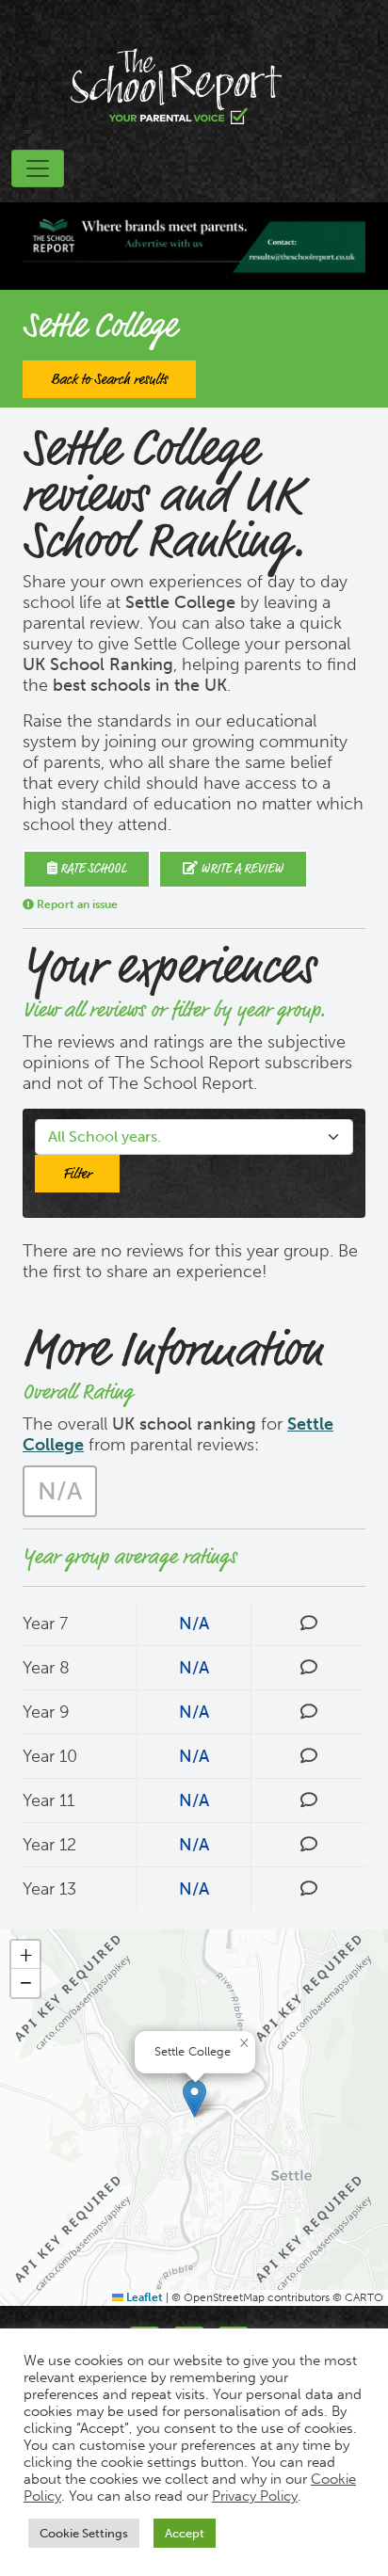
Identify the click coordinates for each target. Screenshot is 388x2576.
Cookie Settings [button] (84, 2533)
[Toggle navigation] (38, 168)
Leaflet (143, 2297)
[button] (194, 2098)
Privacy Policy (255, 2496)
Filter (77, 1174)
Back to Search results (109, 379)
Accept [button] (185, 2533)
